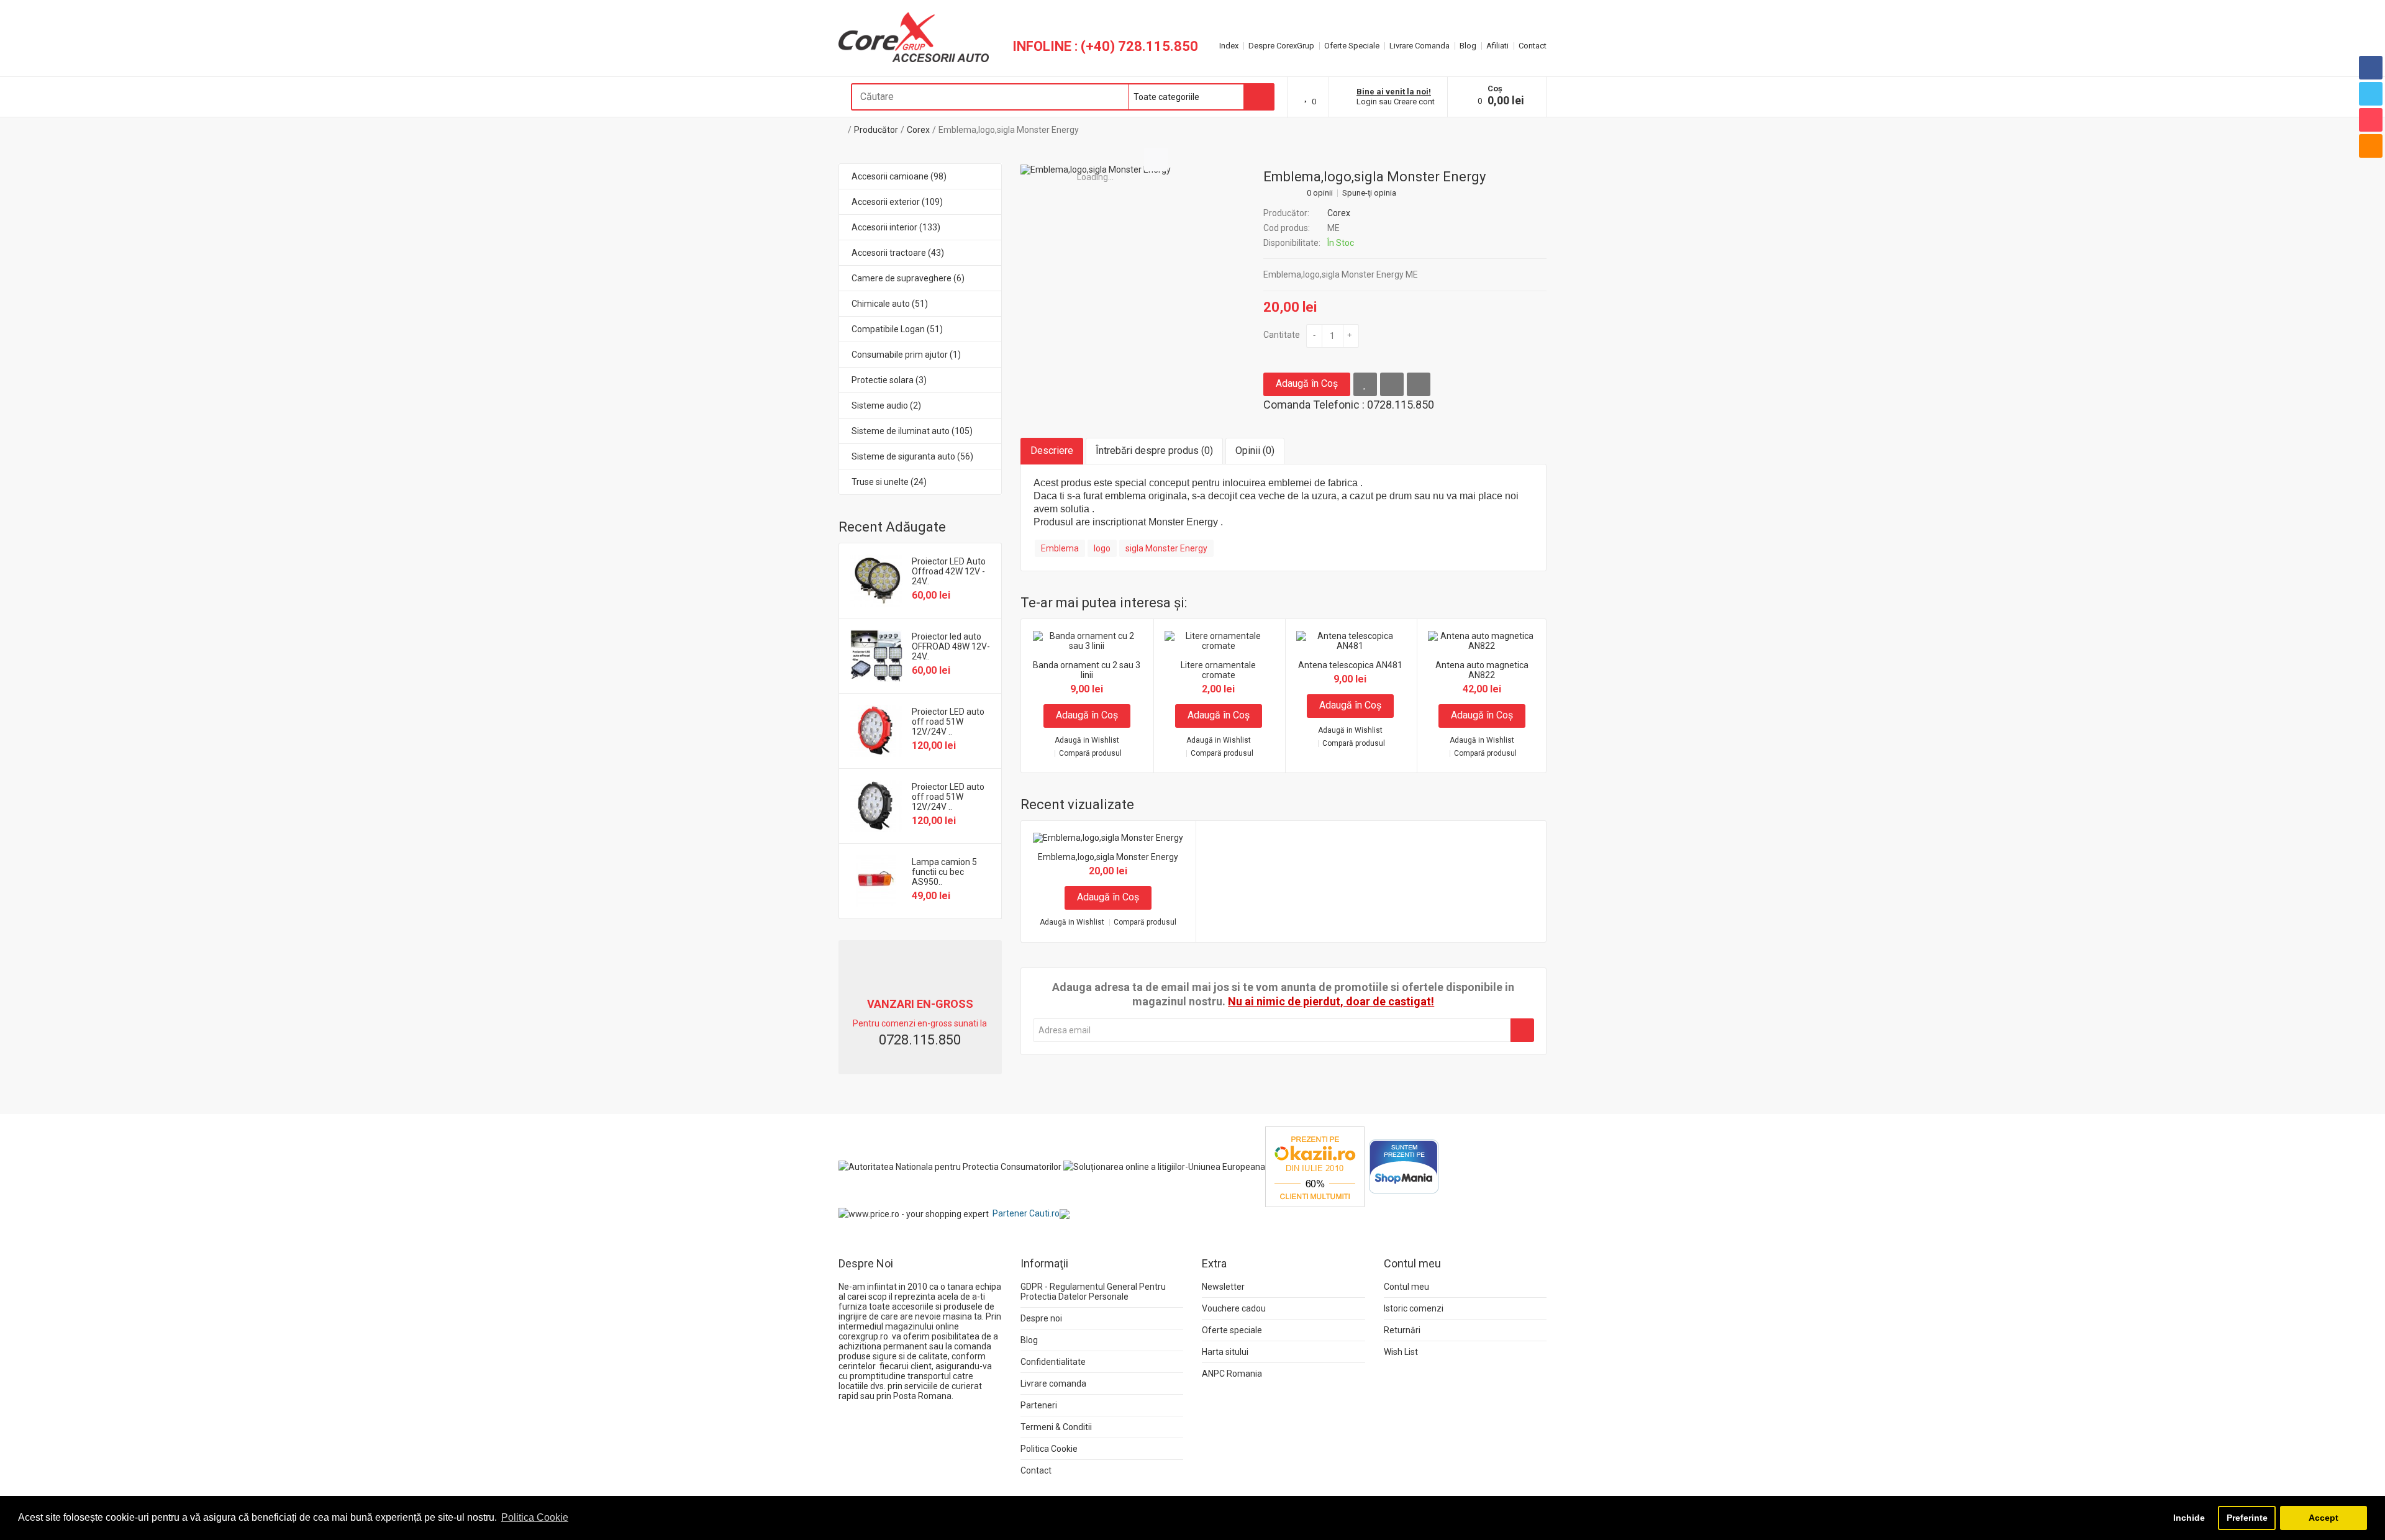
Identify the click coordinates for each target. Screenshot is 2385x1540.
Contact (1533, 46)
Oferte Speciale (1352, 46)
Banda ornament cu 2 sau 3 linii (1087, 670)
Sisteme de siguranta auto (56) (912, 456)
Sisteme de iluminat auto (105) (912, 431)
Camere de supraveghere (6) (908, 278)
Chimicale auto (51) (890, 304)
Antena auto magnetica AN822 (1482, 670)
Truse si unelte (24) (889, 482)
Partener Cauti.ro (1026, 1213)
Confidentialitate (1053, 1362)
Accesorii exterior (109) (897, 202)
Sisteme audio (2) (886, 405)
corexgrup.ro (863, 1336)
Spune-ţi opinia (1369, 193)
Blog (1468, 46)
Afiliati (1497, 46)
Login (1367, 102)
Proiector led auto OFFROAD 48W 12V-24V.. (951, 646)
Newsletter (1223, 1287)
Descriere (1052, 451)
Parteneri (1039, 1405)
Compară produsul (1090, 754)
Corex (918, 130)
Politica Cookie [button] (535, 1517)
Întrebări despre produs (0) (1154, 451)
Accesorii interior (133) (896, 227)
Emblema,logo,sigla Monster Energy (1009, 130)
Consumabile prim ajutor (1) (906, 355)
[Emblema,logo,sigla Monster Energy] (1096, 170)
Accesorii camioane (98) (899, 176)
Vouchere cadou (1234, 1308)
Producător (876, 130)
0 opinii (1320, 193)
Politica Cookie (1049, 1449)
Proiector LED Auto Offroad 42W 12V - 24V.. (949, 571)
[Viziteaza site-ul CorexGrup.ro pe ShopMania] (1404, 1166)
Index (1229, 46)
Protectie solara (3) (889, 380)
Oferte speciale (1232, 1330)
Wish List (1401, 1352)
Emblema (1060, 548)
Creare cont (1414, 102)
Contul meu (1406, 1287)
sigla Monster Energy (1166, 548)
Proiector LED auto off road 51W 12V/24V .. (948, 722)
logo (1102, 548)
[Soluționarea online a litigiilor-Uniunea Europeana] (1164, 1166)
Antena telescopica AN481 (1350, 665)
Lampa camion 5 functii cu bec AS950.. (944, 872)
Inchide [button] (2189, 1518)
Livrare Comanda (1420, 46)
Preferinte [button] (2247, 1518)
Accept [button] (2324, 1518)
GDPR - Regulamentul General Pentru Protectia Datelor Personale (1093, 1292)
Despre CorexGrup (1281, 46)
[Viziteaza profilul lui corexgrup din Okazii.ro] (1315, 1166)
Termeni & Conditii (1056, 1427)
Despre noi (1041, 1318)
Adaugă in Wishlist (1087, 741)
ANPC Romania (1232, 1374)
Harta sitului (1225, 1352)
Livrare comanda (1053, 1384)
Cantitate (1282, 335)
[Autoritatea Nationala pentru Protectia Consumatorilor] (950, 1166)
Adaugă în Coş (1307, 383)
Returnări (1402, 1330)
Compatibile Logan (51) (897, 329)
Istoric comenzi (1414, 1308)
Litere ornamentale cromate (1218, 670)
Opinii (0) (1255, 451)
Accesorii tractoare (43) (898, 253)
